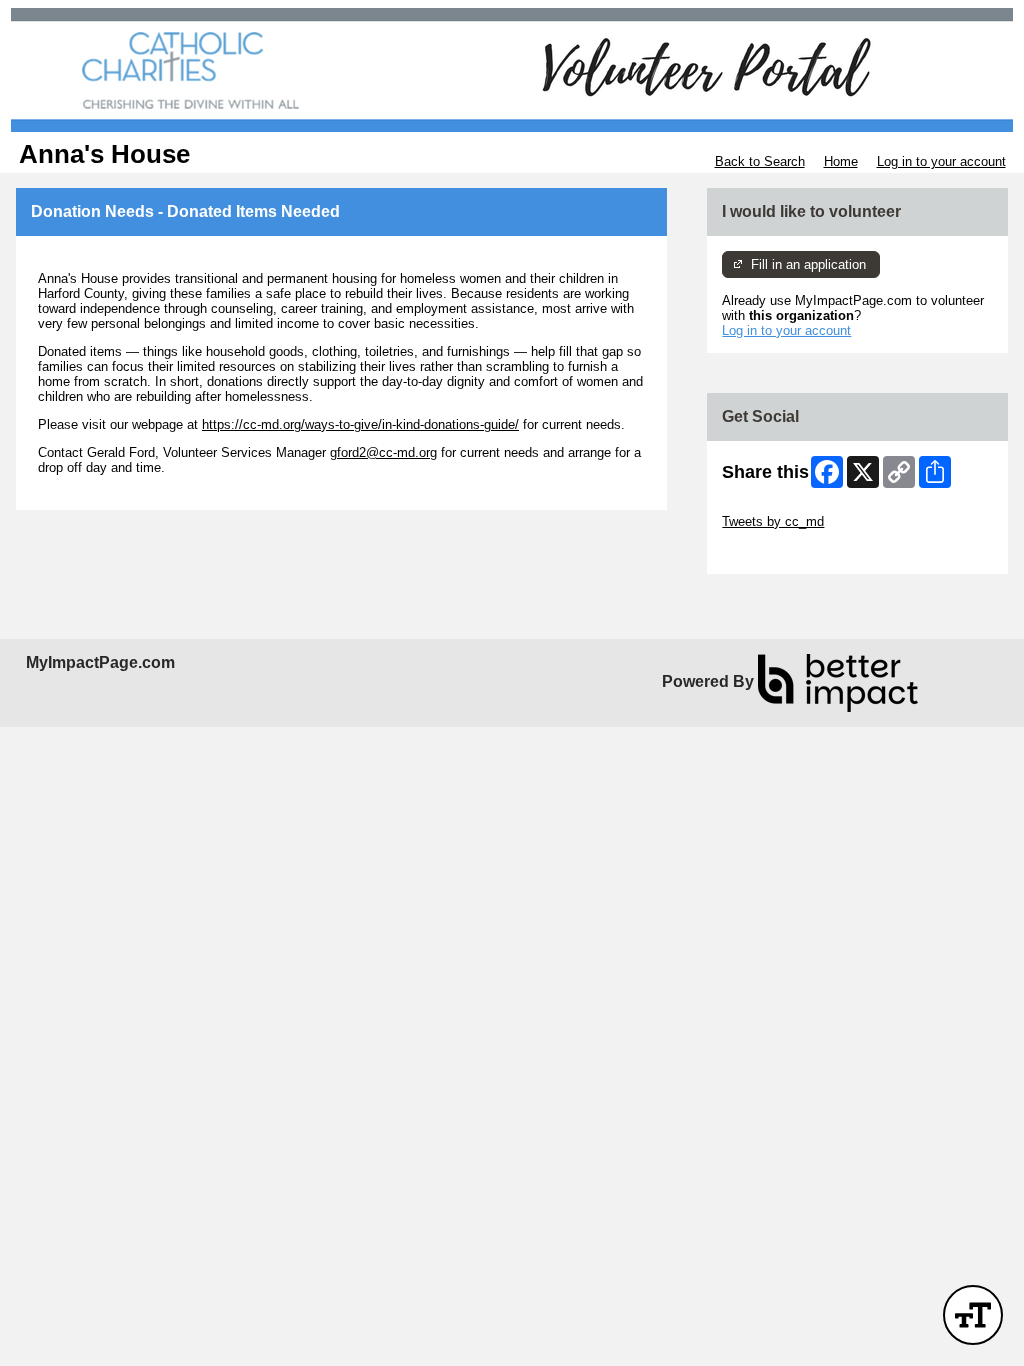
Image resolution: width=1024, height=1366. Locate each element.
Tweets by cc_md (773, 521)
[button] (973, 1315)
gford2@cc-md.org (383, 452)
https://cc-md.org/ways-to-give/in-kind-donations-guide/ (360, 424)
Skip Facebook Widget (787, 551)
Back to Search (760, 161)
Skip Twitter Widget (778, 506)
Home (841, 161)
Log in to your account (941, 161)
